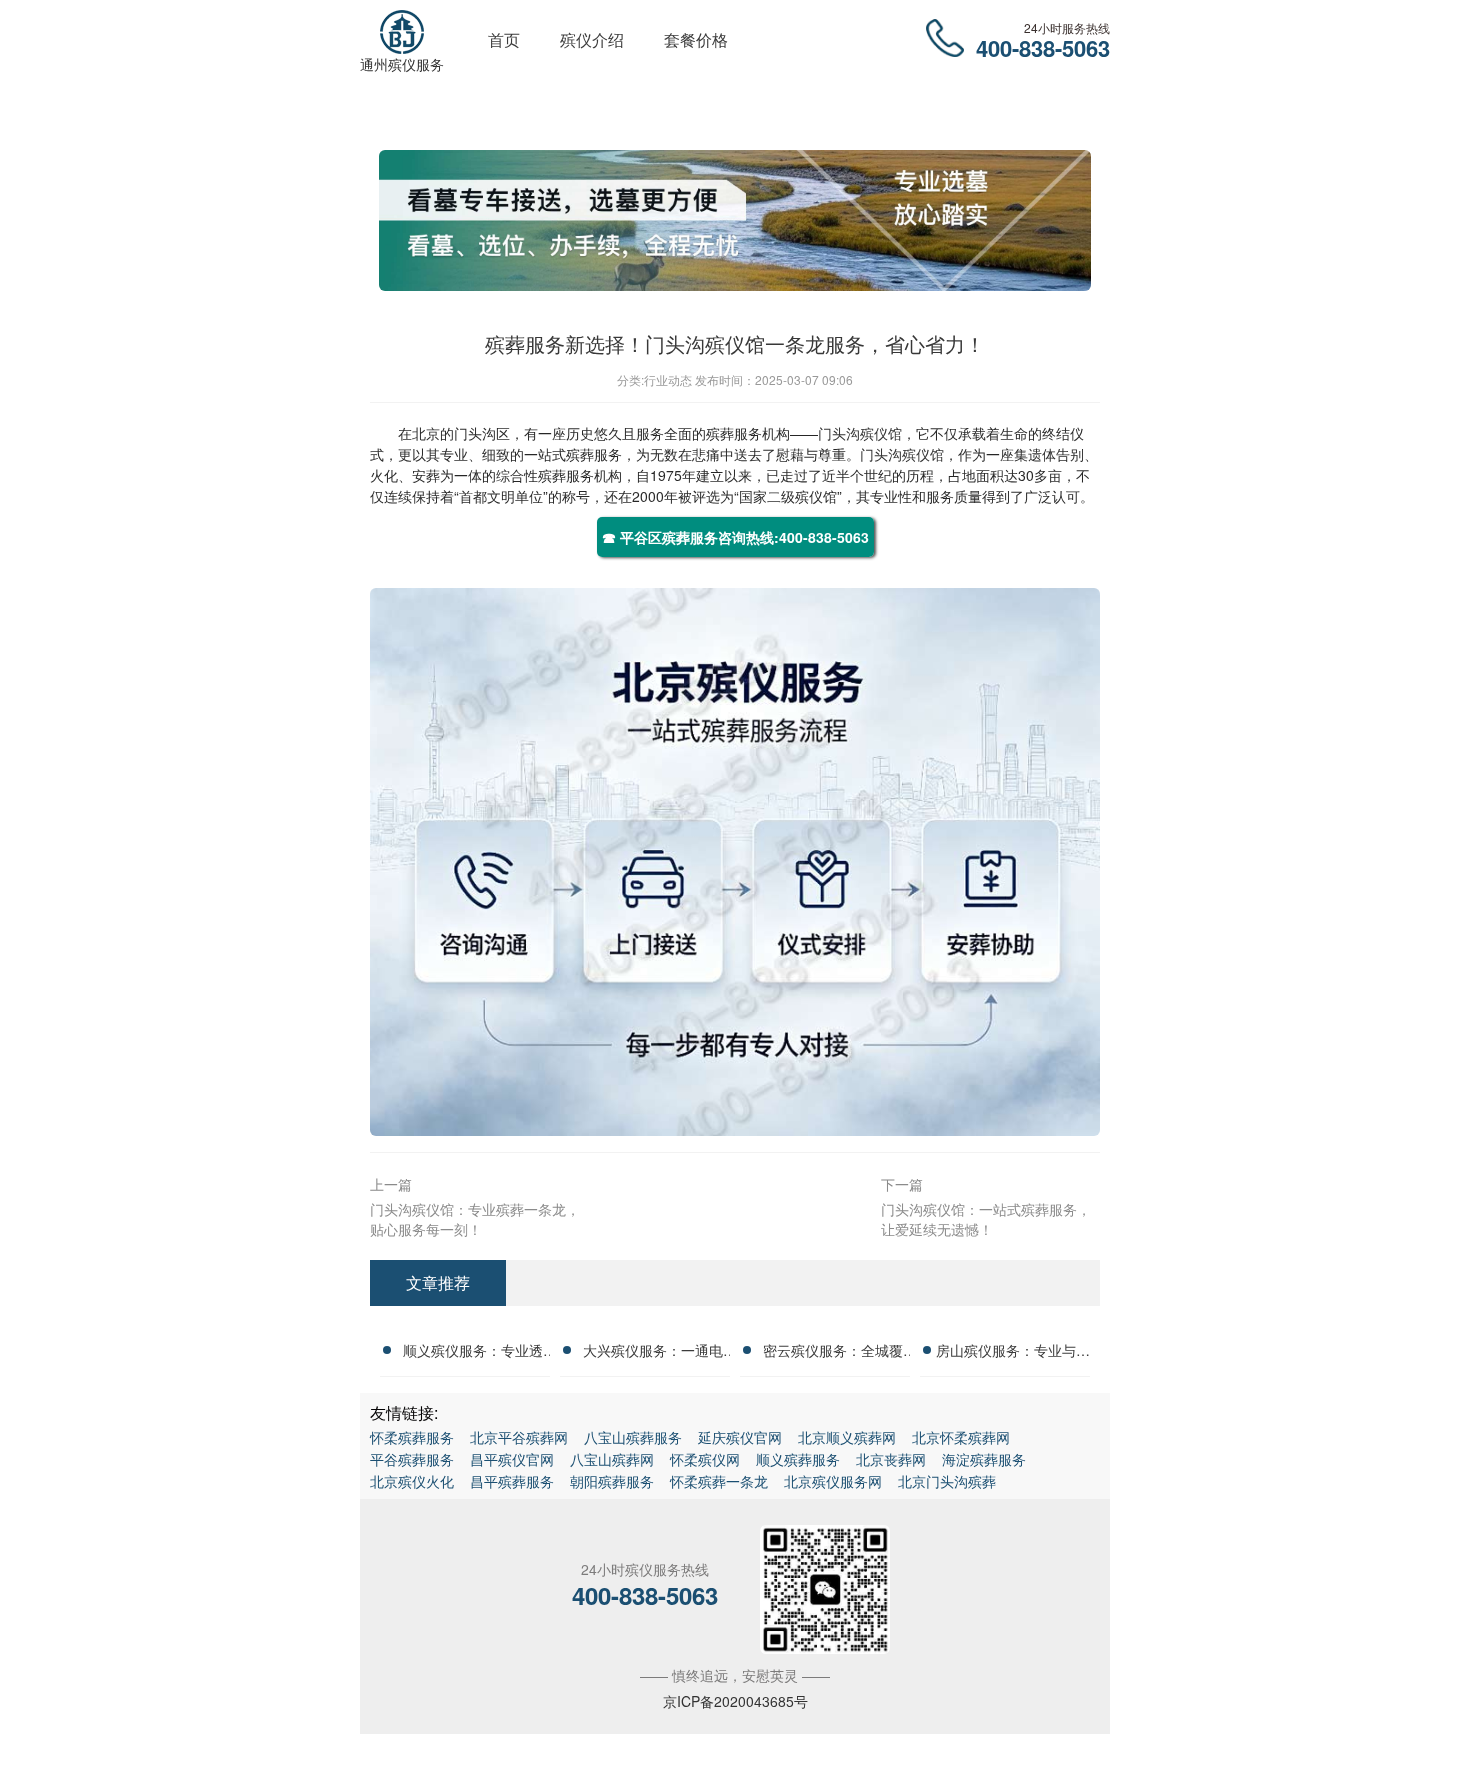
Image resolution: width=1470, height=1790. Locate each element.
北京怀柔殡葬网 (961, 1437)
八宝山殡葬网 (612, 1459)
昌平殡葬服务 (512, 1481)
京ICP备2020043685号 (735, 1701)
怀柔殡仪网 (705, 1459)
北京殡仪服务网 (833, 1481)
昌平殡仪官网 (512, 1459)
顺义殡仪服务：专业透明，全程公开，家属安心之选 (473, 1353)
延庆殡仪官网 (740, 1437)
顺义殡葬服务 (798, 1459)
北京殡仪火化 (412, 1481)
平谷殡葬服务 (412, 1459)
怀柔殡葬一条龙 (719, 1481)
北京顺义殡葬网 (847, 1437)
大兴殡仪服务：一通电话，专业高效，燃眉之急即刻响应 (653, 1353)
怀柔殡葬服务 (412, 1437)
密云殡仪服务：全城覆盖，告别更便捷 (833, 1353)
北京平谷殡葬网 (519, 1437)
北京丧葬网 (891, 1459)
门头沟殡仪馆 (860, 433)
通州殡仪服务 (402, 64)
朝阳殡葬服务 (612, 1481)
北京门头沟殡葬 (947, 1481)
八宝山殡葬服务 (633, 1437)
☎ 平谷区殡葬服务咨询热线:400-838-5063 (735, 537)
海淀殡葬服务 (984, 1459)
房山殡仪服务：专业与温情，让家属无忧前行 (1013, 1353)
